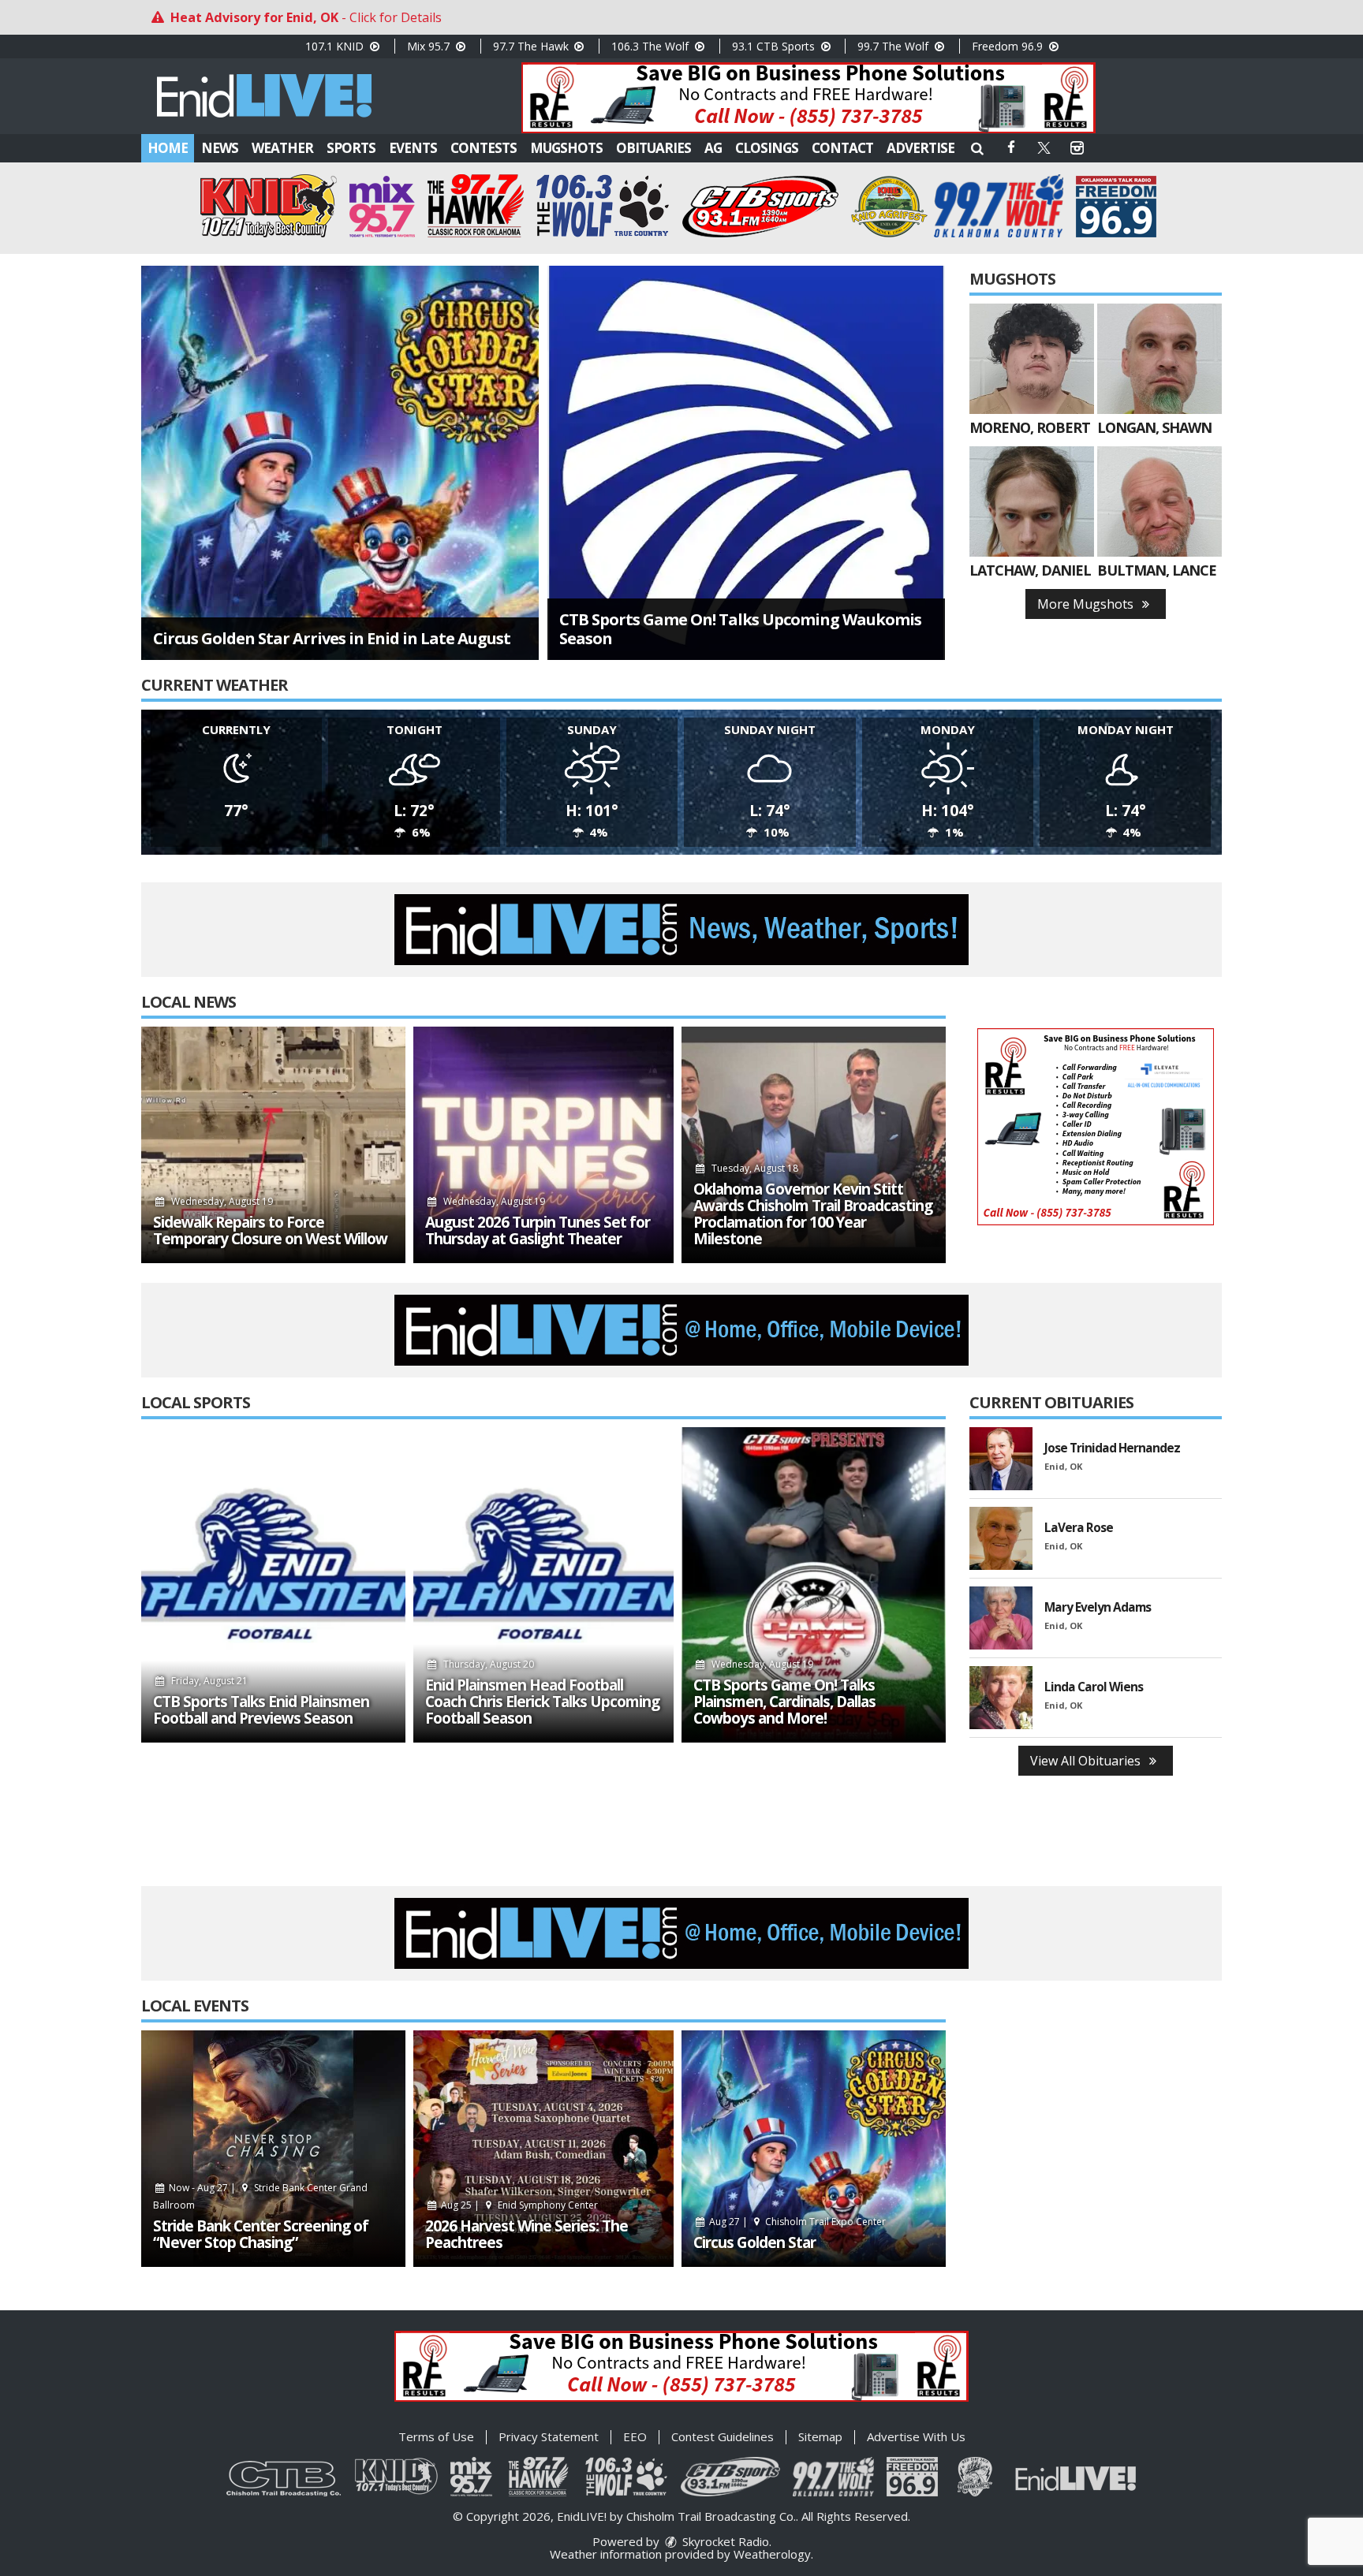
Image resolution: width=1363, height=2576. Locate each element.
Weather (282, 148)
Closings (767, 148)
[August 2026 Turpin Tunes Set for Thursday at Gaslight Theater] (543, 1145)
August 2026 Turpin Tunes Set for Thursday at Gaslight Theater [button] (538, 1231)
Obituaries (653, 148)
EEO (635, 2436)
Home (168, 148)
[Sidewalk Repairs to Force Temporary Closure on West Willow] (273, 1145)
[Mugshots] (1032, 359)
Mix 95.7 (430, 46)
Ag (713, 148)
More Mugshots (1087, 604)
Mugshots (566, 148)
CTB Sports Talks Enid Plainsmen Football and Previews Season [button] (261, 1710)
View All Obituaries (1087, 1761)
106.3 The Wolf (652, 46)
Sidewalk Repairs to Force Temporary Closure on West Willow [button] (270, 1231)
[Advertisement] (808, 98)
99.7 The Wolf (894, 46)
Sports (351, 148)
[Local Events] (273, 2149)
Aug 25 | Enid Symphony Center (518, 2205)
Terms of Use (436, 2436)
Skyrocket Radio (724, 2541)
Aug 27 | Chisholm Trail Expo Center (797, 2222)
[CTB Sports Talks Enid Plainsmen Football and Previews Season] (273, 1585)
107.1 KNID (336, 46)
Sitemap (820, 2436)
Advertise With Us (916, 2436)
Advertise (920, 148)
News (220, 148)
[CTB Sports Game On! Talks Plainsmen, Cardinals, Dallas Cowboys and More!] (814, 1585)
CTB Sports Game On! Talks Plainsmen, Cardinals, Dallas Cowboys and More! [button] (784, 1702)
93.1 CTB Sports (775, 46)
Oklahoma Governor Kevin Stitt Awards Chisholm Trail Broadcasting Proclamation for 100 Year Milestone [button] (813, 1214)
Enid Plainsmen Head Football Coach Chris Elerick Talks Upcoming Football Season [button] (542, 1702)
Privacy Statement (549, 2436)
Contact (842, 148)
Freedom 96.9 (1009, 46)
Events (413, 148)
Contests (484, 148)
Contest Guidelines (723, 2436)
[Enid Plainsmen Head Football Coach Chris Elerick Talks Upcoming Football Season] (543, 1585)
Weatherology (772, 2554)
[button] (977, 148)
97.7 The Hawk (532, 46)
